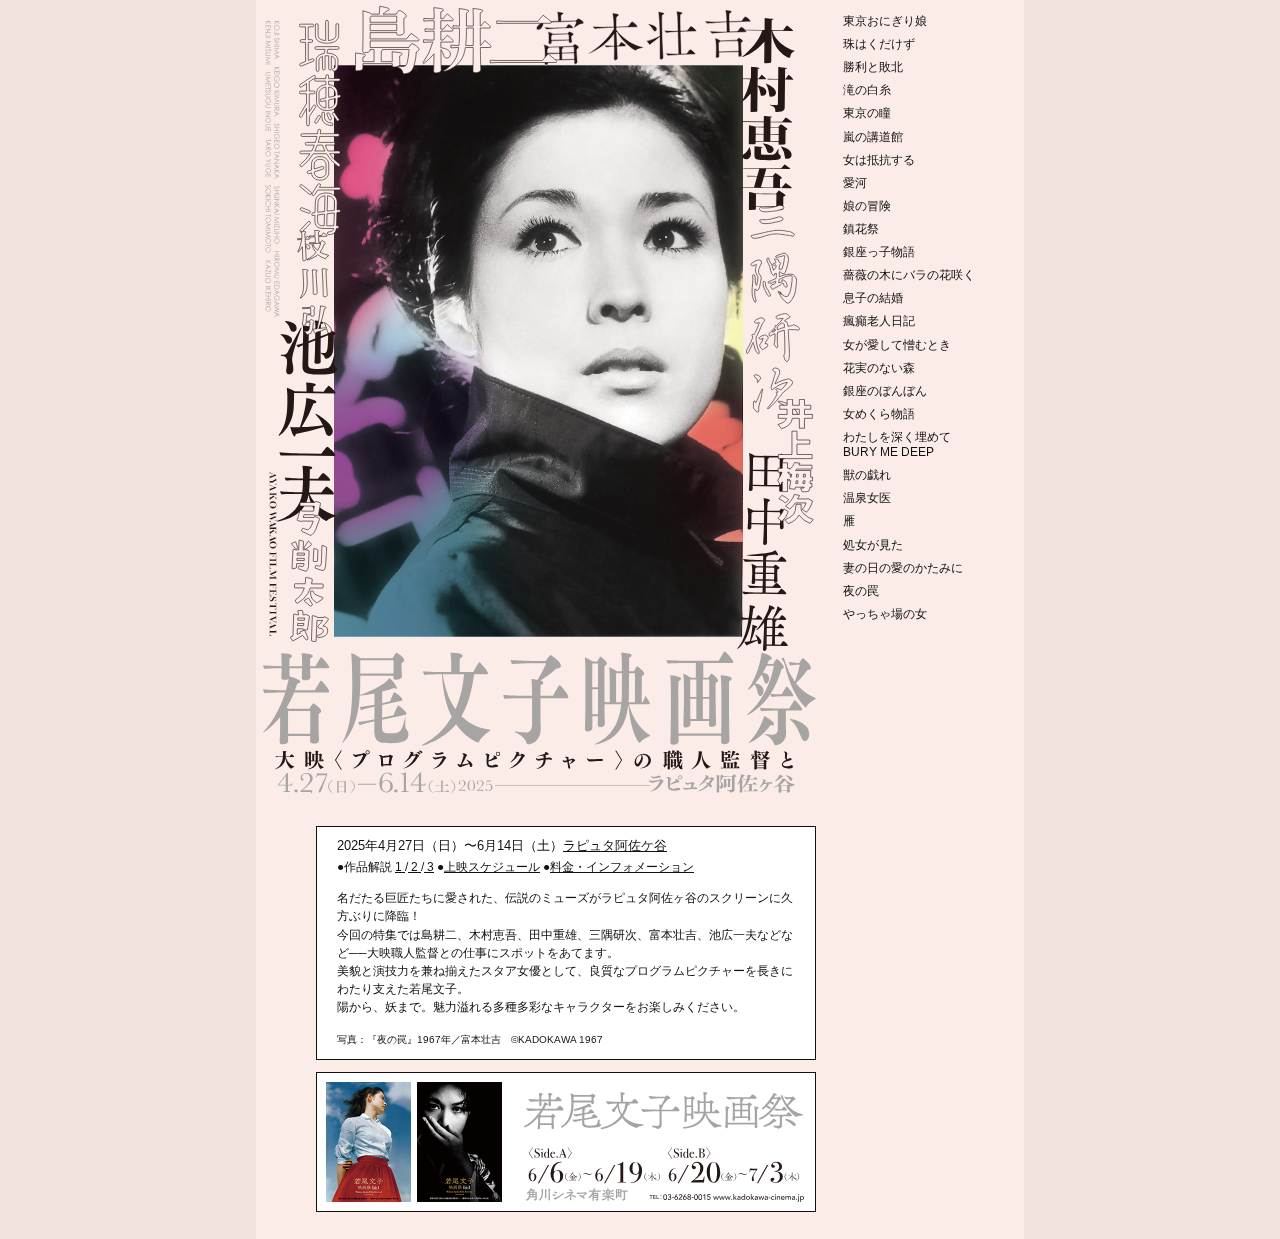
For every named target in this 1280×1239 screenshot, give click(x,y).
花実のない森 (879, 368)
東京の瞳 (867, 113)
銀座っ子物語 (879, 252)
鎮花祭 (861, 229)
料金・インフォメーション (622, 867)
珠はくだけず (879, 44)
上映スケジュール (492, 867)
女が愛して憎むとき (897, 345)
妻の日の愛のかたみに (903, 568)
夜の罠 (861, 591)
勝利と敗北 (873, 67)
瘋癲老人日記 (879, 321)
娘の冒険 (867, 206)
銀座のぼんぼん (885, 391)
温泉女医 (867, 498)
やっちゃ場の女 (885, 614)
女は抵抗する (879, 160)
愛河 (855, 183)
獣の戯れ (867, 475)
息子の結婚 (873, 298)
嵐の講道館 (873, 137)
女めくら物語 (879, 414)
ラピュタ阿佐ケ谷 (615, 845)
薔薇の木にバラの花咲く (909, 275)
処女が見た (873, 545)
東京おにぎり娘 (885, 21)
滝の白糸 (867, 90)
